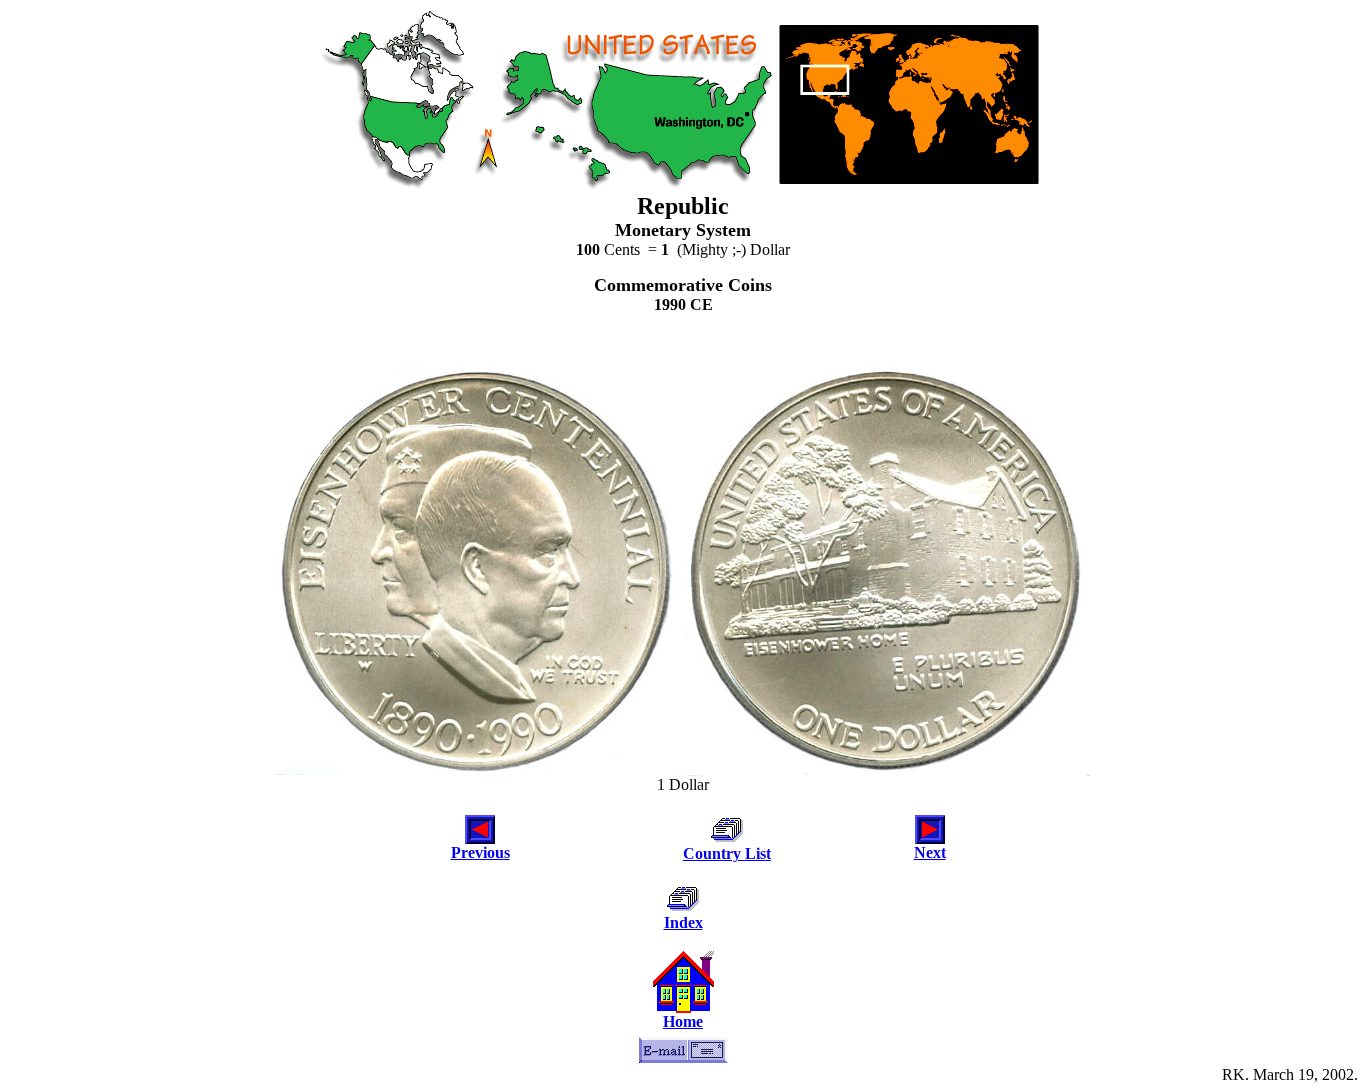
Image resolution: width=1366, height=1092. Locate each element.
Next (930, 852)
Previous (480, 852)
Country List (727, 853)
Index (683, 922)
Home (683, 1021)
